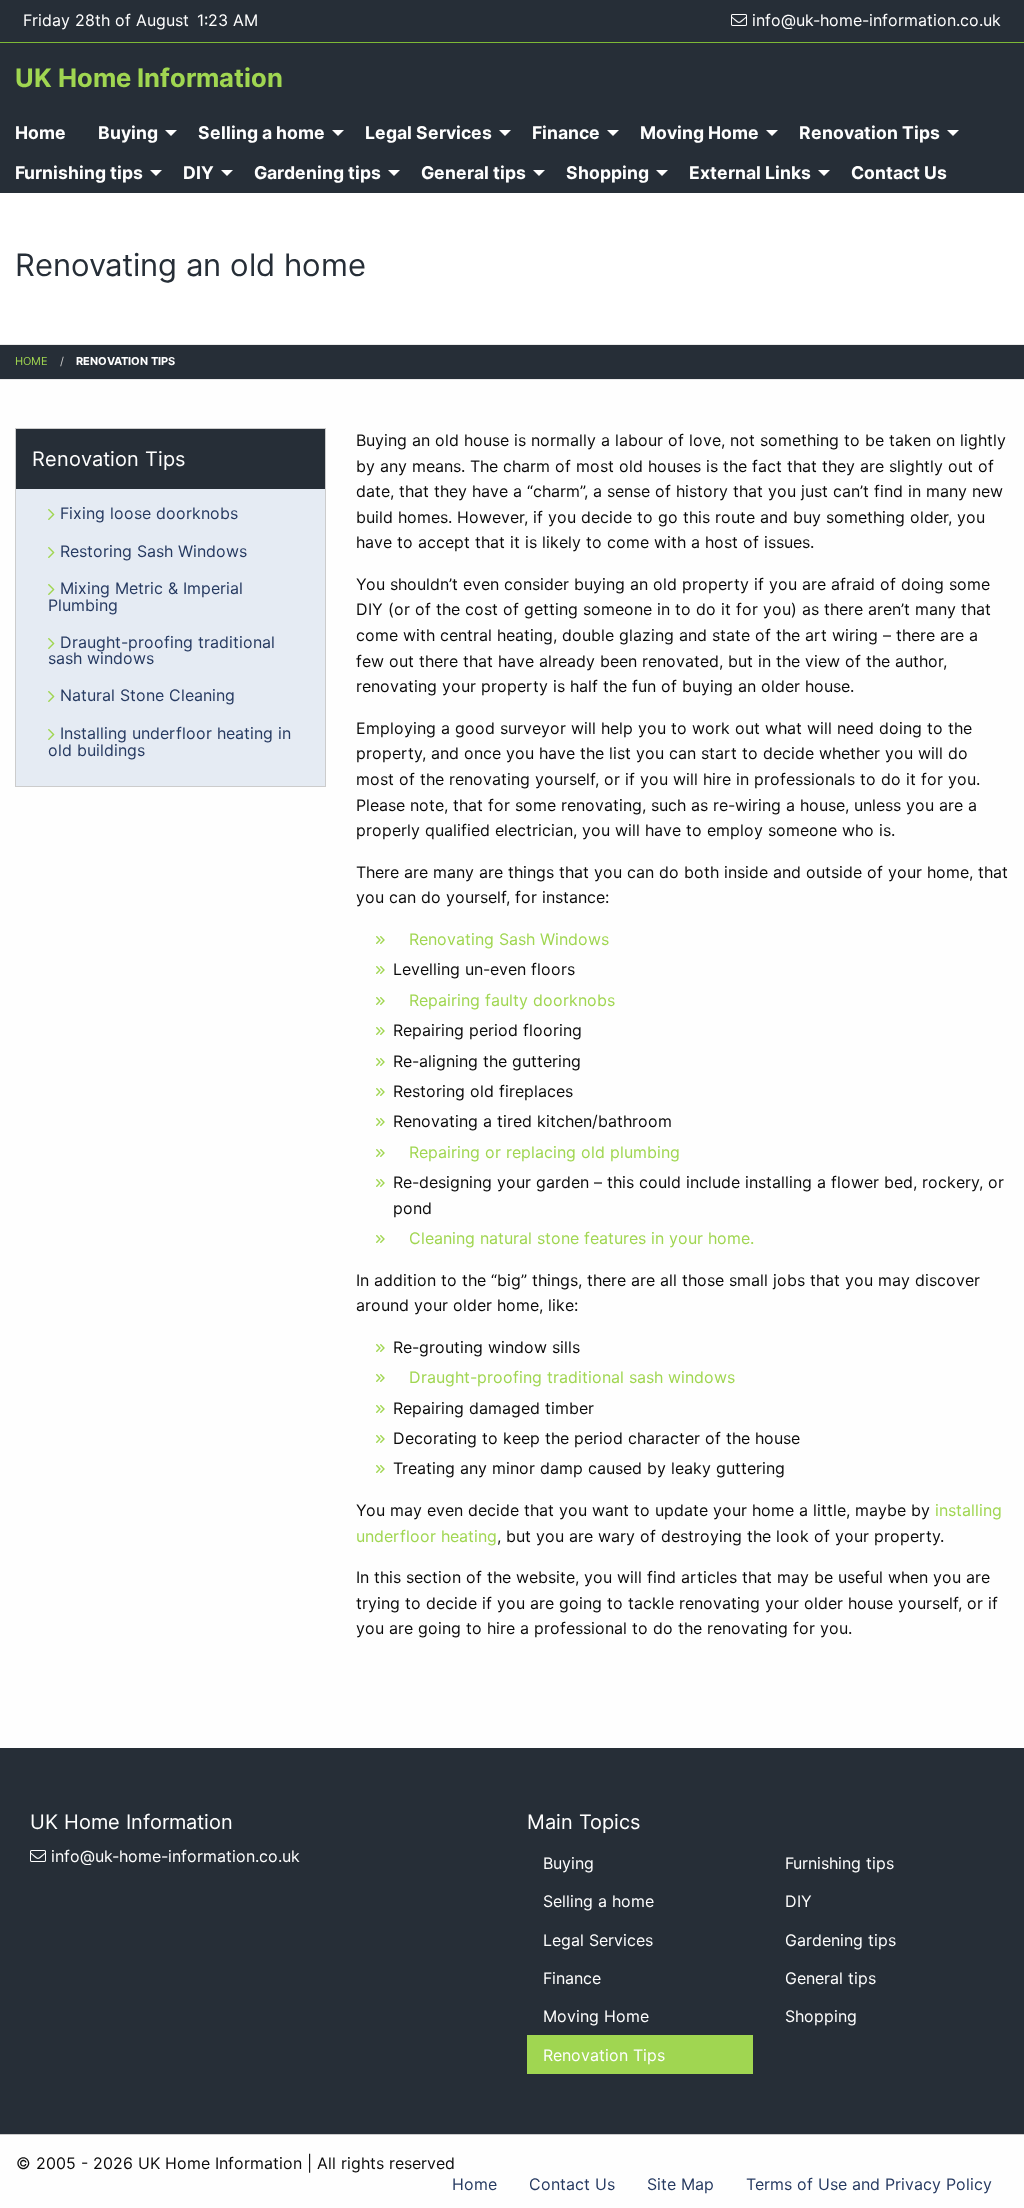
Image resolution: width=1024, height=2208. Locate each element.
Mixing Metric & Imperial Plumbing (145, 596)
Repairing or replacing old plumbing (544, 1152)
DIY (198, 172)
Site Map (680, 2184)
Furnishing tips (839, 1863)
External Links (750, 172)
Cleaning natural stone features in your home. (581, 1238)
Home (31, 361)
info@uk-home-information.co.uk (874, 20)
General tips (473, 172)
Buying (128, 132)
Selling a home (261, 132)
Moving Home (699, 132)
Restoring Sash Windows (153, 551)
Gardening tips (317, 172)
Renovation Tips (869, 132)
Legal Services (428, 132)
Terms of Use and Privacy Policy (869, 2184)
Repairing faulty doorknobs (512, 1000)
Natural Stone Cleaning (147, 695)
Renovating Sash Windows (509, 939)
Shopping (607, 172)
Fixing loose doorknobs (149, 513)
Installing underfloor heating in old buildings (169, 741)
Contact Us (899, 172)
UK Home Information (149, 77)
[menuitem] (132, 133)
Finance (566, 132)
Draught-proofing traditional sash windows (572, 1377)
